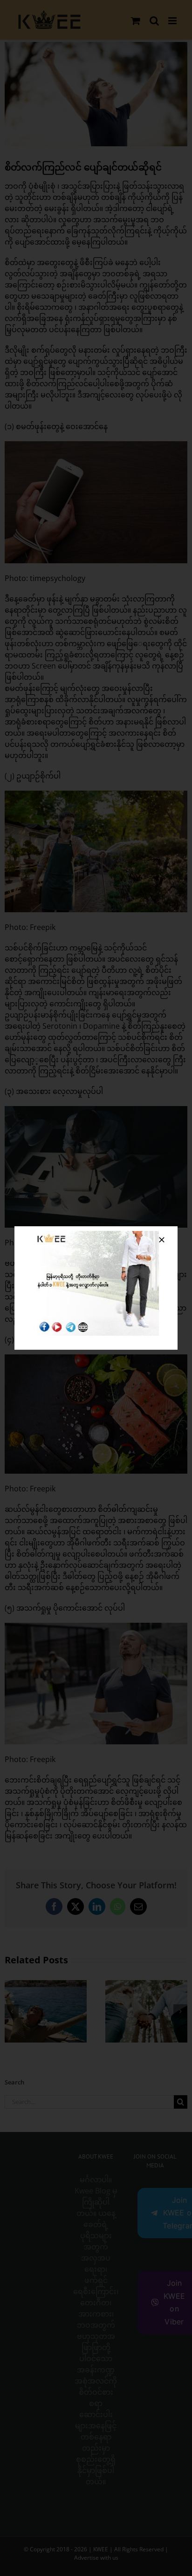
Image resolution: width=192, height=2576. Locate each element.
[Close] (162, 1240)
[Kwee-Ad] (96, 1235)
